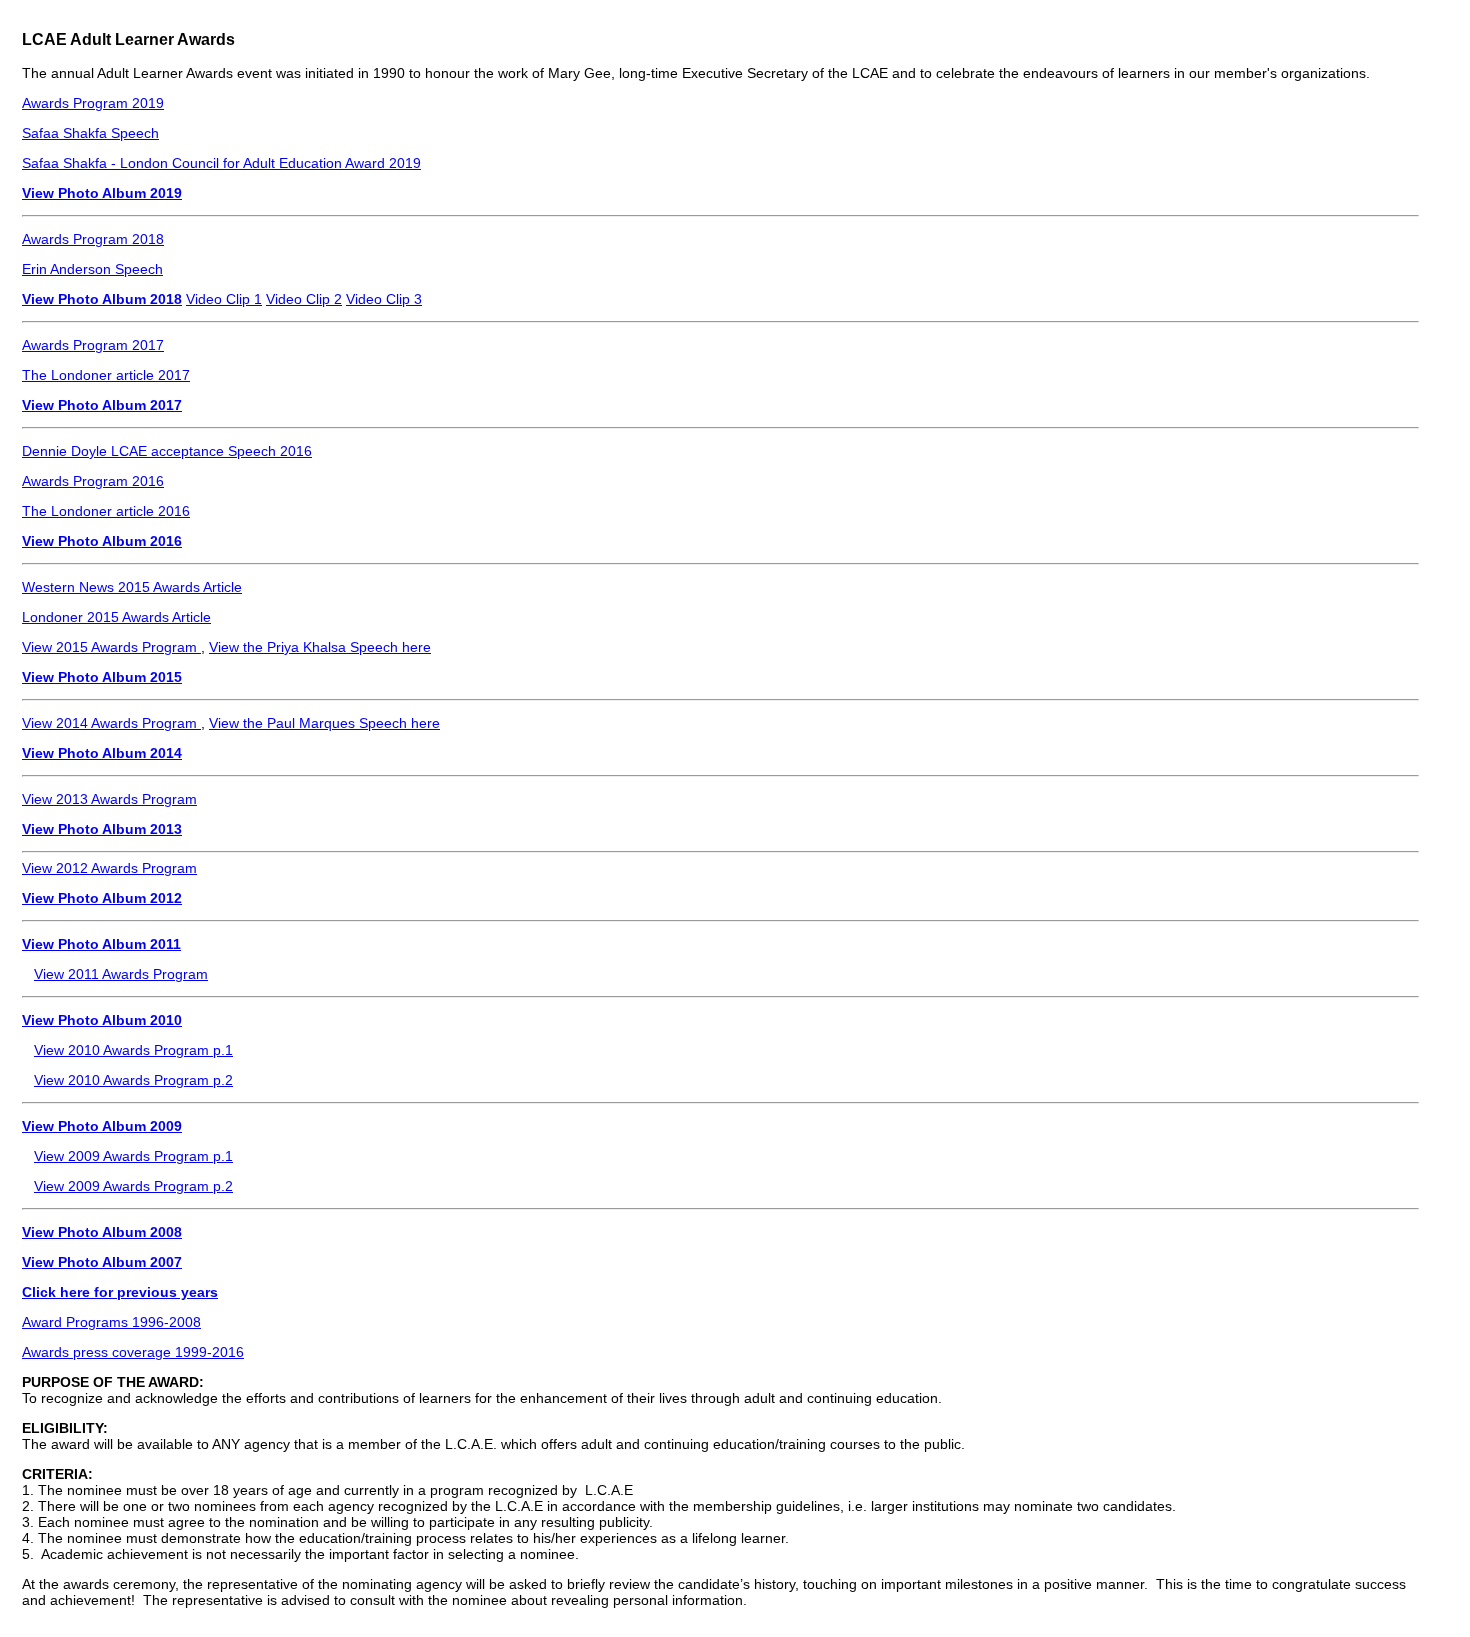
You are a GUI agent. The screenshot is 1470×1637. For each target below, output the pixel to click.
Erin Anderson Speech (92, 269)
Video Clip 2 (304, 299)
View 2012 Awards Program (109, 868)
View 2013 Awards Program (109, 799)
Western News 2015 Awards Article (132, 587)
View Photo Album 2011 (101, 944)
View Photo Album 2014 (102, 753)
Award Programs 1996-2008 (111, 1322)
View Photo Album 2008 (102, 1232)
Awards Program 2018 (93, 239)
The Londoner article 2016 (106, 511)
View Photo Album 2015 (102, 677)
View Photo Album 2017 (102, 405)
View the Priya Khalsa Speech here (320, 647)
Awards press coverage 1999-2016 (133, 1352)
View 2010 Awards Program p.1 (133, 1050)
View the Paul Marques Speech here (324, 723)
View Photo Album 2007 (102, 1262)
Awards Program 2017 (93, 345)
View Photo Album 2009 (102, 1126)
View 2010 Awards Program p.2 (133, 1080)
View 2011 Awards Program (121, 974)
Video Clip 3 (384, 299)
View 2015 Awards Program (111, 647)
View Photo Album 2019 (102, 193)
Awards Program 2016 (93, 481)
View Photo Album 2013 (102, 829)
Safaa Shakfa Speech (90, 133)
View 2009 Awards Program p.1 (133, 1156)
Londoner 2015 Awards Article (116, 617)
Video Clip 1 (224, 299)
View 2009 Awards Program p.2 (133, 1186)
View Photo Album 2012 (102, 898)
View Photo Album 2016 (102, 541)
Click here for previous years (120, 1292)
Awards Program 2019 (93, 103)
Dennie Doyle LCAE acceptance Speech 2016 (167, 451)
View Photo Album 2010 (102, 1020)
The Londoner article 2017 (106, 375)
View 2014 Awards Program (111, 723)
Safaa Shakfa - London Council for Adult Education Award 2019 (221, 163)
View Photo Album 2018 (102, 299)
